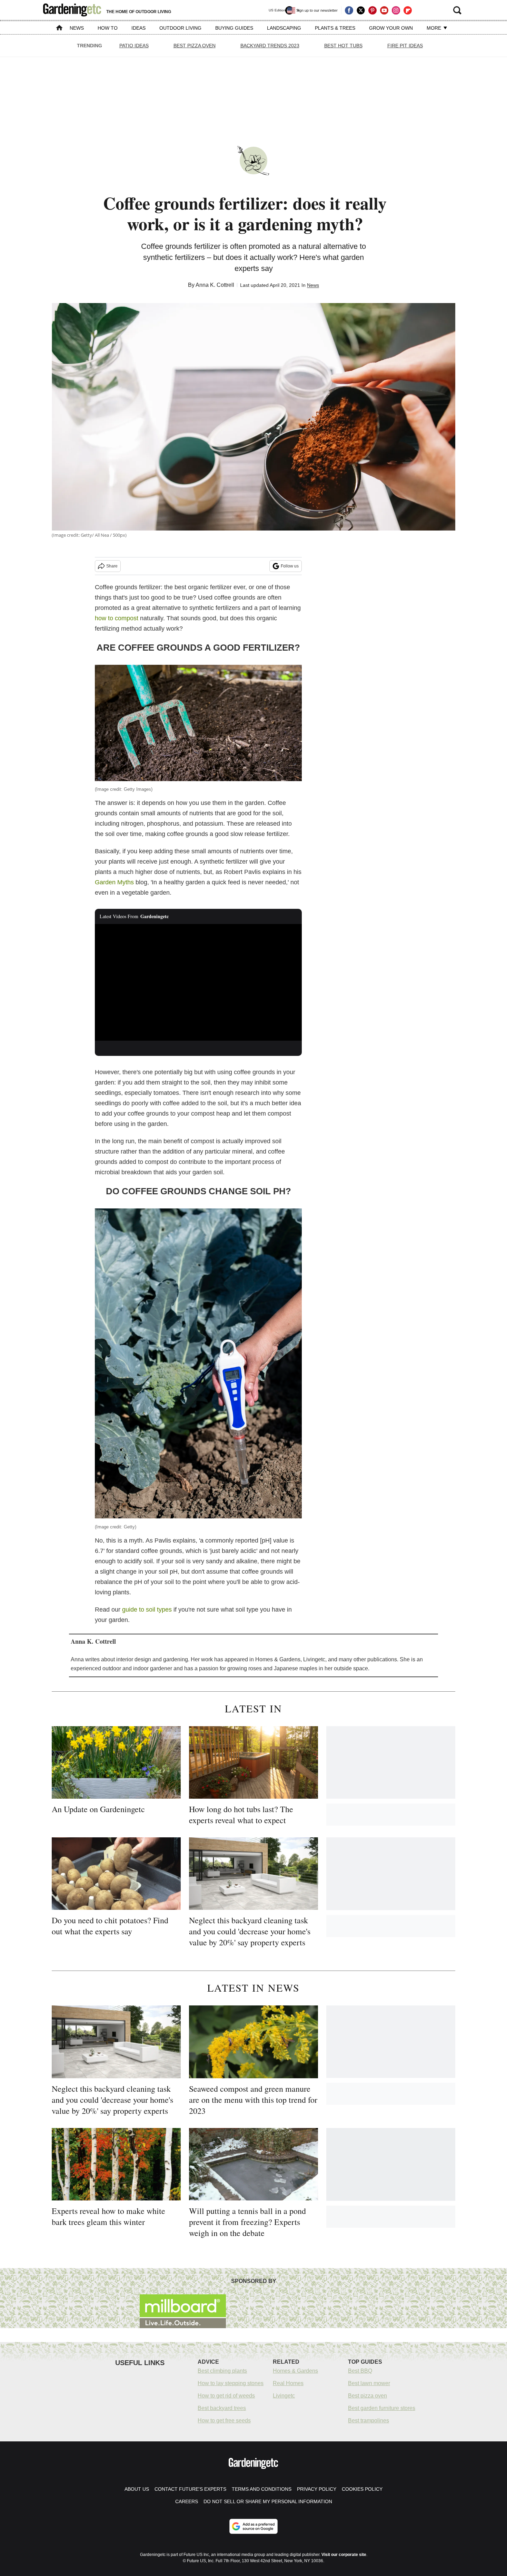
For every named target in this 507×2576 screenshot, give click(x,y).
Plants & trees (335, 28)
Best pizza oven (367, 2396)
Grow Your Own (391, 28)
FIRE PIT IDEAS (405, 46)
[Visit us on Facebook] (349, 10)
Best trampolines (369, 2421)
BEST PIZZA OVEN (195, 46)
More (435, 28)
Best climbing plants (222, 2371)
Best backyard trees (222, 2408)
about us (137, 2489)
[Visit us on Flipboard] (408, 10)
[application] (198, 982)
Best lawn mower (369, 2383)
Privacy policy (317, 2489)
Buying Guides (234, 28)
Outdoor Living (180, 28)
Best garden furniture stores (382, 2408)
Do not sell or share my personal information (268, 2501)
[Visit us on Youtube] (384, 10)
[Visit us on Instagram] (396, 10)
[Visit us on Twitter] (361, 10)
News (77, 28)
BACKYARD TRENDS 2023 (270, 46)
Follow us (290, 566)
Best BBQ (360, 2371)
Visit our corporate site (344, 2555)
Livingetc (284, 2396)
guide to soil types (147, 1610)
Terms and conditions (262, 2489)
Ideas (138, 28)
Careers (187, 2501)
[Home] (59, 28)
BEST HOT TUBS (343, 46)
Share (112, 566)
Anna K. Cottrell (215, 285)
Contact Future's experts (190, 2489)
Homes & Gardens (295, 2371)
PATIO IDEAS (134, 46)
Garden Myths (114, 882)
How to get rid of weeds (226, 2396)
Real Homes (288, 2383)
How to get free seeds (224, 2421)
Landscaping (284, 28)
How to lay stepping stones (231, 2383)
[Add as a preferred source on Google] (254, 2526)
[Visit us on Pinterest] (372, 10)
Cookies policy (362, 2489)
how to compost (117, 618)
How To (108, 28)
